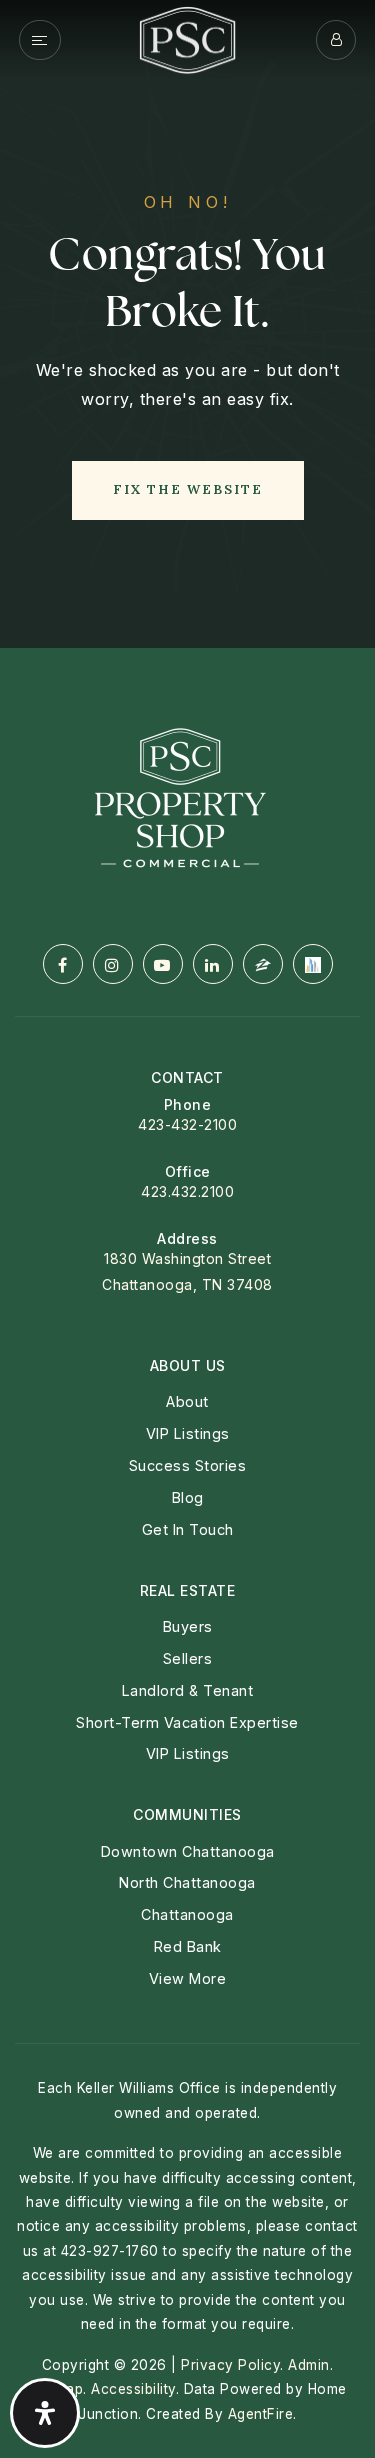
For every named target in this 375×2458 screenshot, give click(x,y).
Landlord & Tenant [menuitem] (188, 1690)
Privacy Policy (230, 2365)
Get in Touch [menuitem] (188, 1529)
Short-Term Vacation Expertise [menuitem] (187, 1722)
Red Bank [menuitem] (188, 1946)
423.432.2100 (187, 1191)
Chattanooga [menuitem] (187, 1914)
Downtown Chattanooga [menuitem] (188, 1851)
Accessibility (133, 2389)
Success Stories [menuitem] (188, 1465)
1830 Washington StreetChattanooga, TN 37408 (187, 1271)
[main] (187, 324)
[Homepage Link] (187, 38)
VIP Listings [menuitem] (188, 1433)
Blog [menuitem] (188, 1497)
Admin (309, 2365)
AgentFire (261, 2414)
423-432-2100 (187, 1124)
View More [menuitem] (188, 1978)
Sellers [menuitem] (188, 1658)
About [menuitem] (187, 1401)
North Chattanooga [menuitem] (187, 1882)
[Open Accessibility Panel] (45, 2413)
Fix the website (188, 489)
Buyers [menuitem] (188, 1626)
